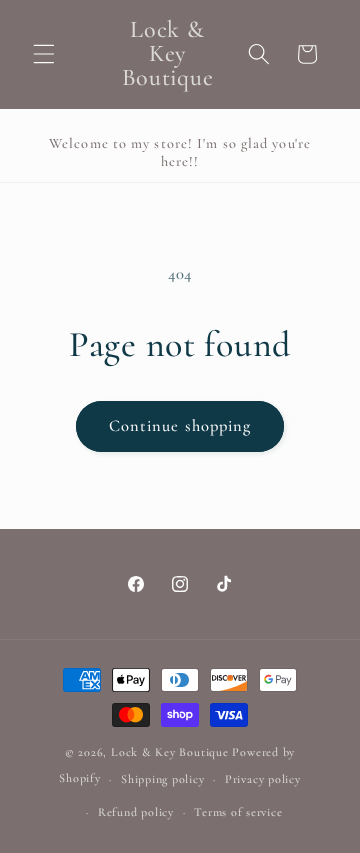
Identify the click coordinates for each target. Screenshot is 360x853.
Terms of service (238, 812)
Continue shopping (180, 426)
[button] (44, 54)
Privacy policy (263, 779)
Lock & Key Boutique (170, 752)
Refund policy (136, 812)
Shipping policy (163, 779)
